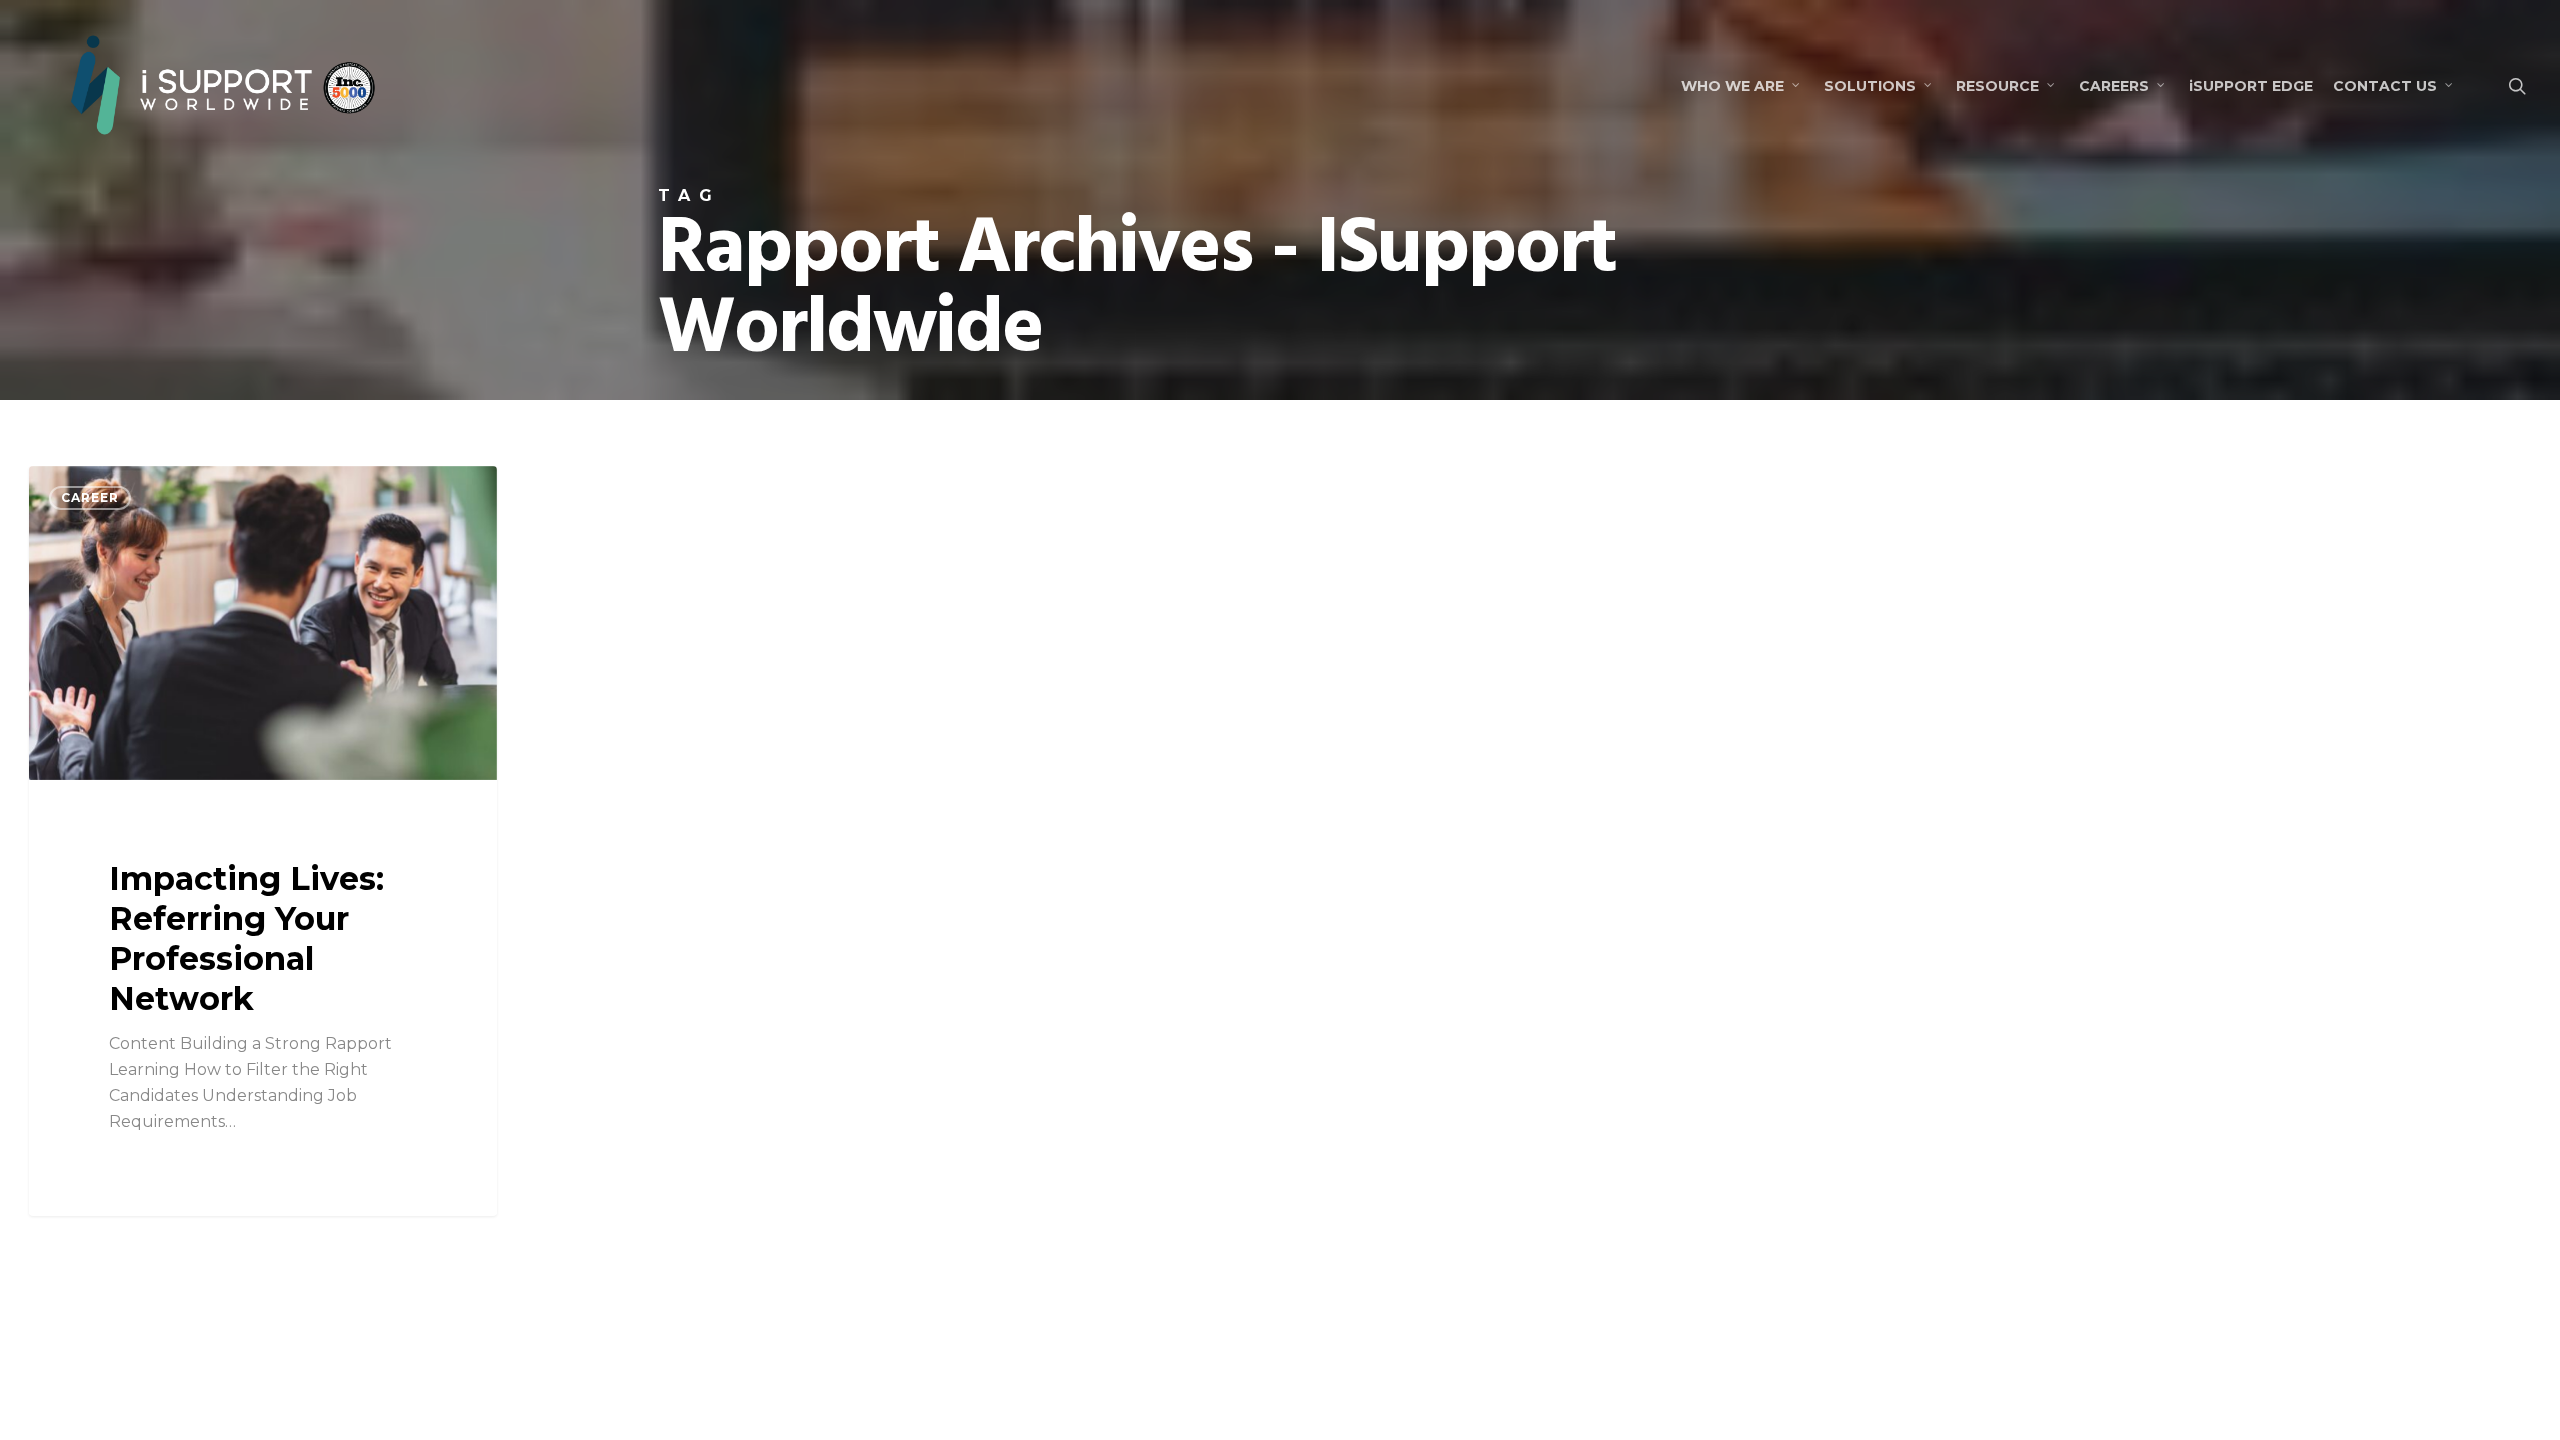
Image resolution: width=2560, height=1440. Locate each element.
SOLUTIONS (1870, 86)
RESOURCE (1997, 86)
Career (90, 497)
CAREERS (2114, 86)
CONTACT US (2385, 86)
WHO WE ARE (1732, 86)
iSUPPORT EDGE (2251, 86)
